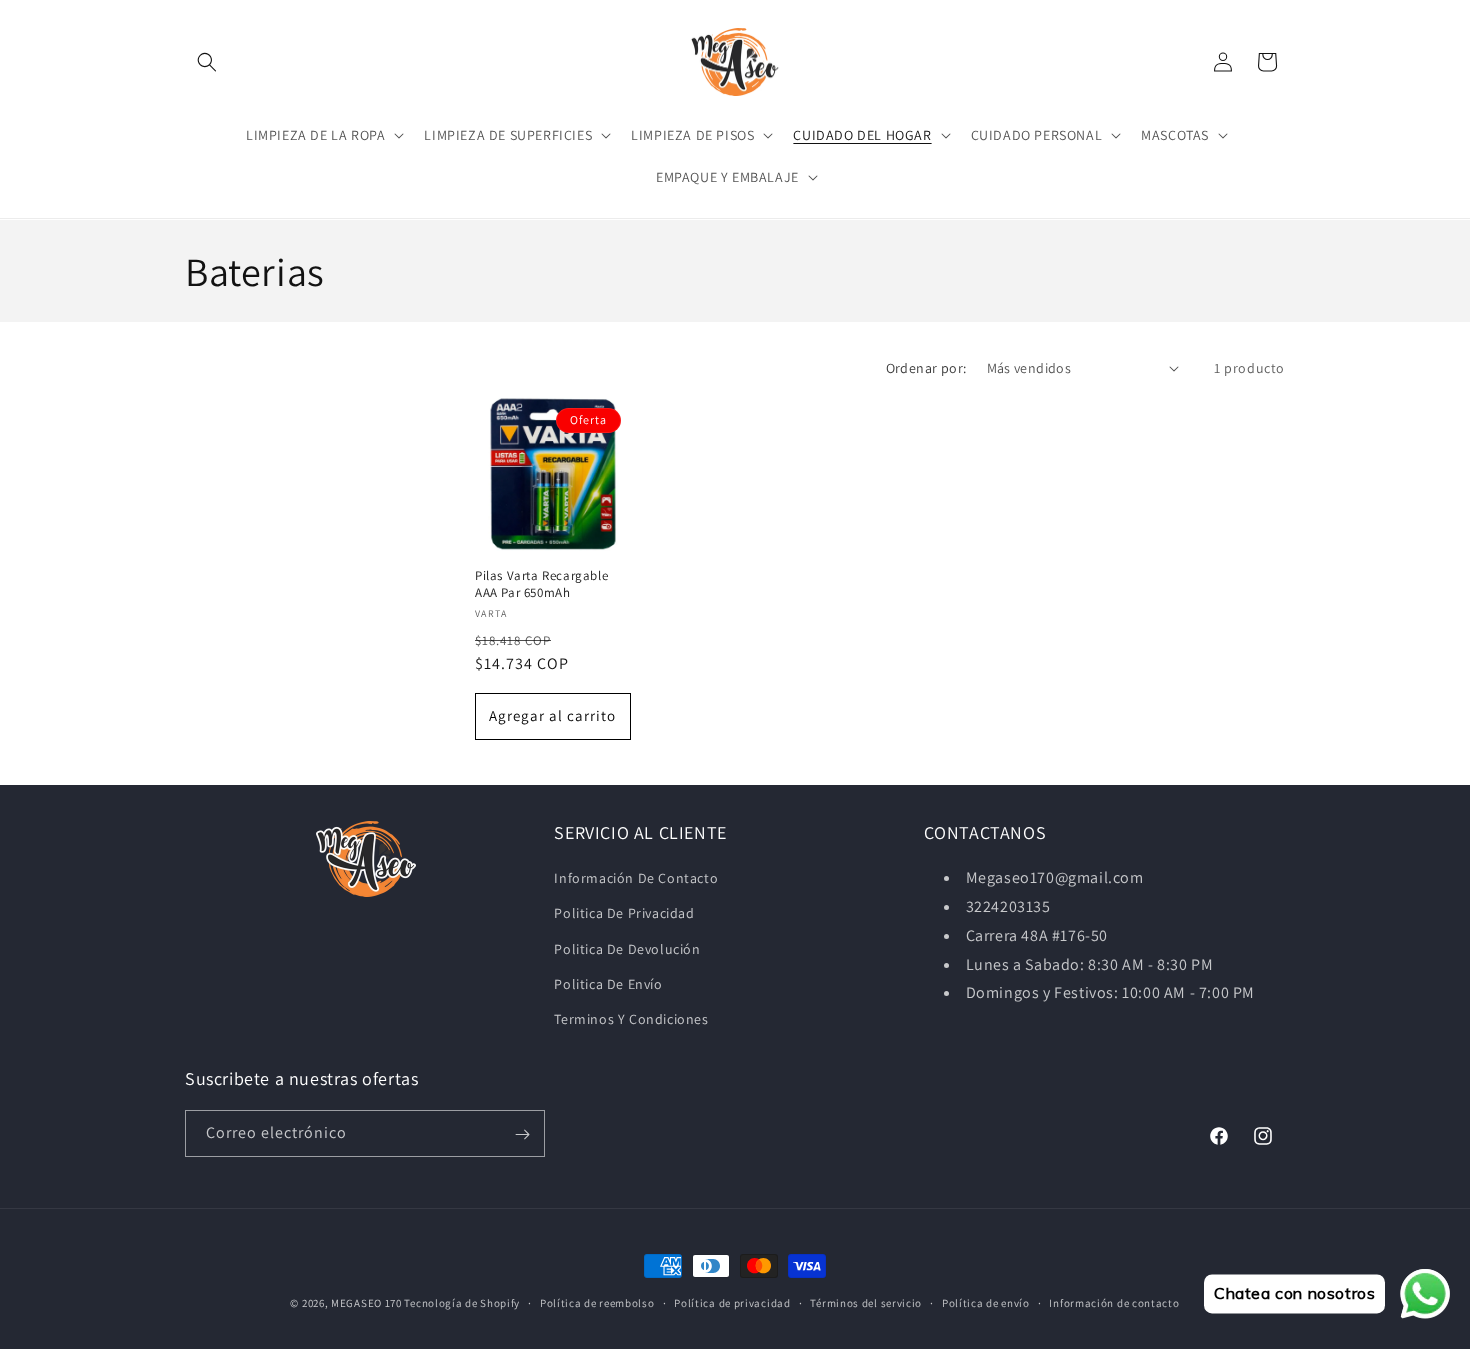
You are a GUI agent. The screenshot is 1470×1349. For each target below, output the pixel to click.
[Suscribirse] (522, 1134)
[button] (207, 62)
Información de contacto (1114, 1302)
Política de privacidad (732, 1302)
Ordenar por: (926, 368)
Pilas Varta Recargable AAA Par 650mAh (541, 583)
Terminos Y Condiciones (631, 1019)
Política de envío (986, 1302)
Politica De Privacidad (624, 913)
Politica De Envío (608, 984)
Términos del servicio (866, 1302)
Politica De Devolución (627, 949)
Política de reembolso (597, 1302)
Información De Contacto (636, 878)
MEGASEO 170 (366, 1303)
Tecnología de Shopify (462, 1303)
